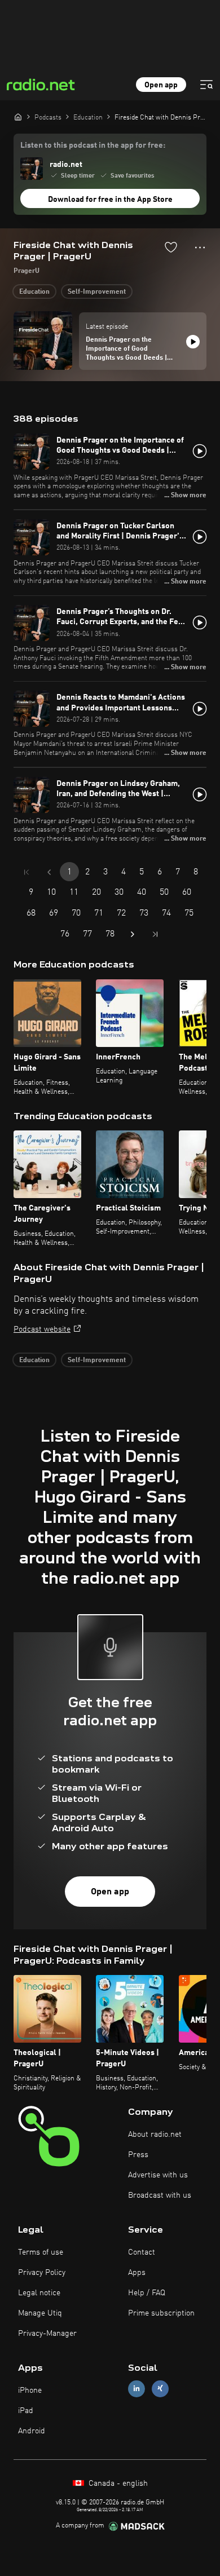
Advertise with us (158, 2175)
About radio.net (155, 2135)
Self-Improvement (97, 292)
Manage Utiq (40, 2313)
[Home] (18, 117)
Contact (142, 2252)
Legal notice (39, 2293)
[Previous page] (49, 872)
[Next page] (133, 934)
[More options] (200, 248)
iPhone (30, 2391)
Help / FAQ (147, 2293)
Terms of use (41, 2252)
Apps (137, 2273)
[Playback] (193, 342)
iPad (26, 2411)
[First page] (27, 872)
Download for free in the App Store (110, 200)
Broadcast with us (160, 2195)
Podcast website (42, 1329)
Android (32, 2431)
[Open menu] (206, 85)
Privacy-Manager (47, 2334)
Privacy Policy (42, 2273)
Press (138, 2155)
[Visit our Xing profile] (160, 2389)
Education (34, 292)
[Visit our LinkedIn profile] (137, 2389)
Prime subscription (161, 2313)
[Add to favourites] (171, 247)
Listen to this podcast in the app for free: (93, 145)
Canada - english (117, 2484)
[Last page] (155, 934)
